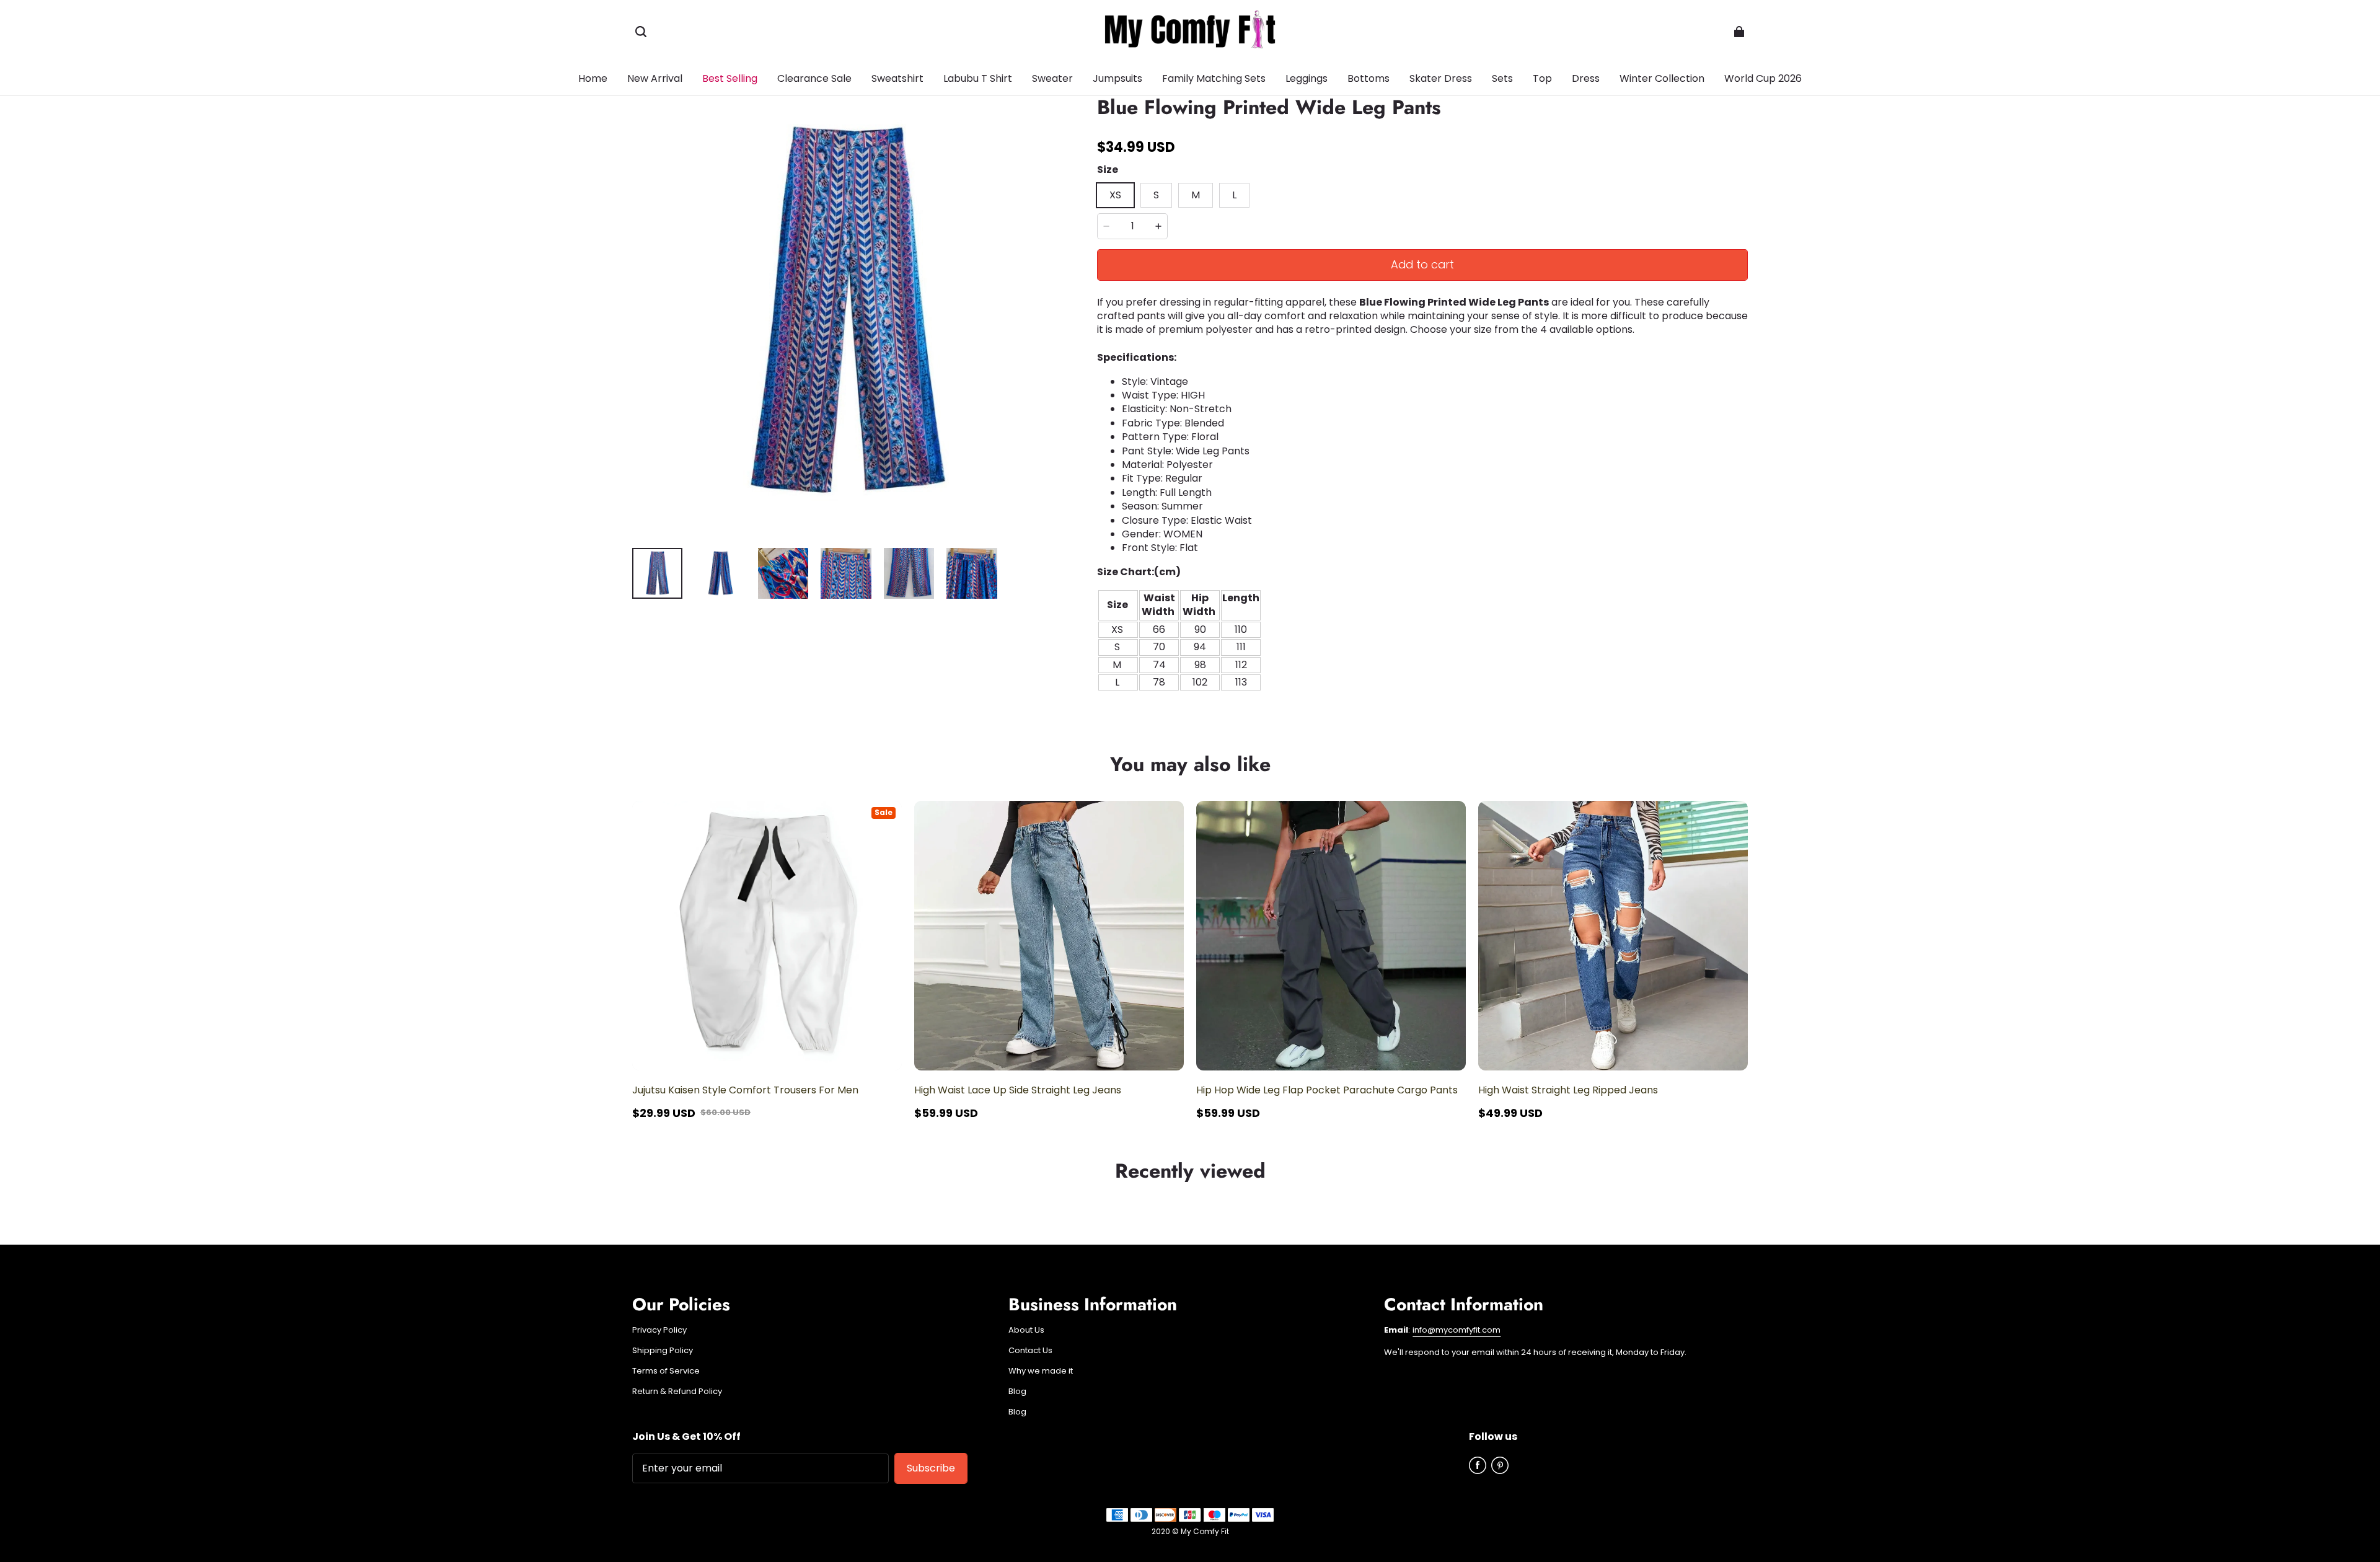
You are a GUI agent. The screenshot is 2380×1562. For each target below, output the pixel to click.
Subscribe (931, 1468)
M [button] (1196, 195)
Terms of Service (666, 1371)
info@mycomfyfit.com (1457, 1330)
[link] (1368, 79)
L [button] (1234, 195)
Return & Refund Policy (677, 1392)
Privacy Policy (659, 1330)
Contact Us (1030, 1351)
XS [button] (1115, 195)
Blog (1017, 1392)
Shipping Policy (663, 1351)
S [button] (1156, 195)
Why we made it (1041, 1371)
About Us (1026, 1330)
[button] (641, 32)
